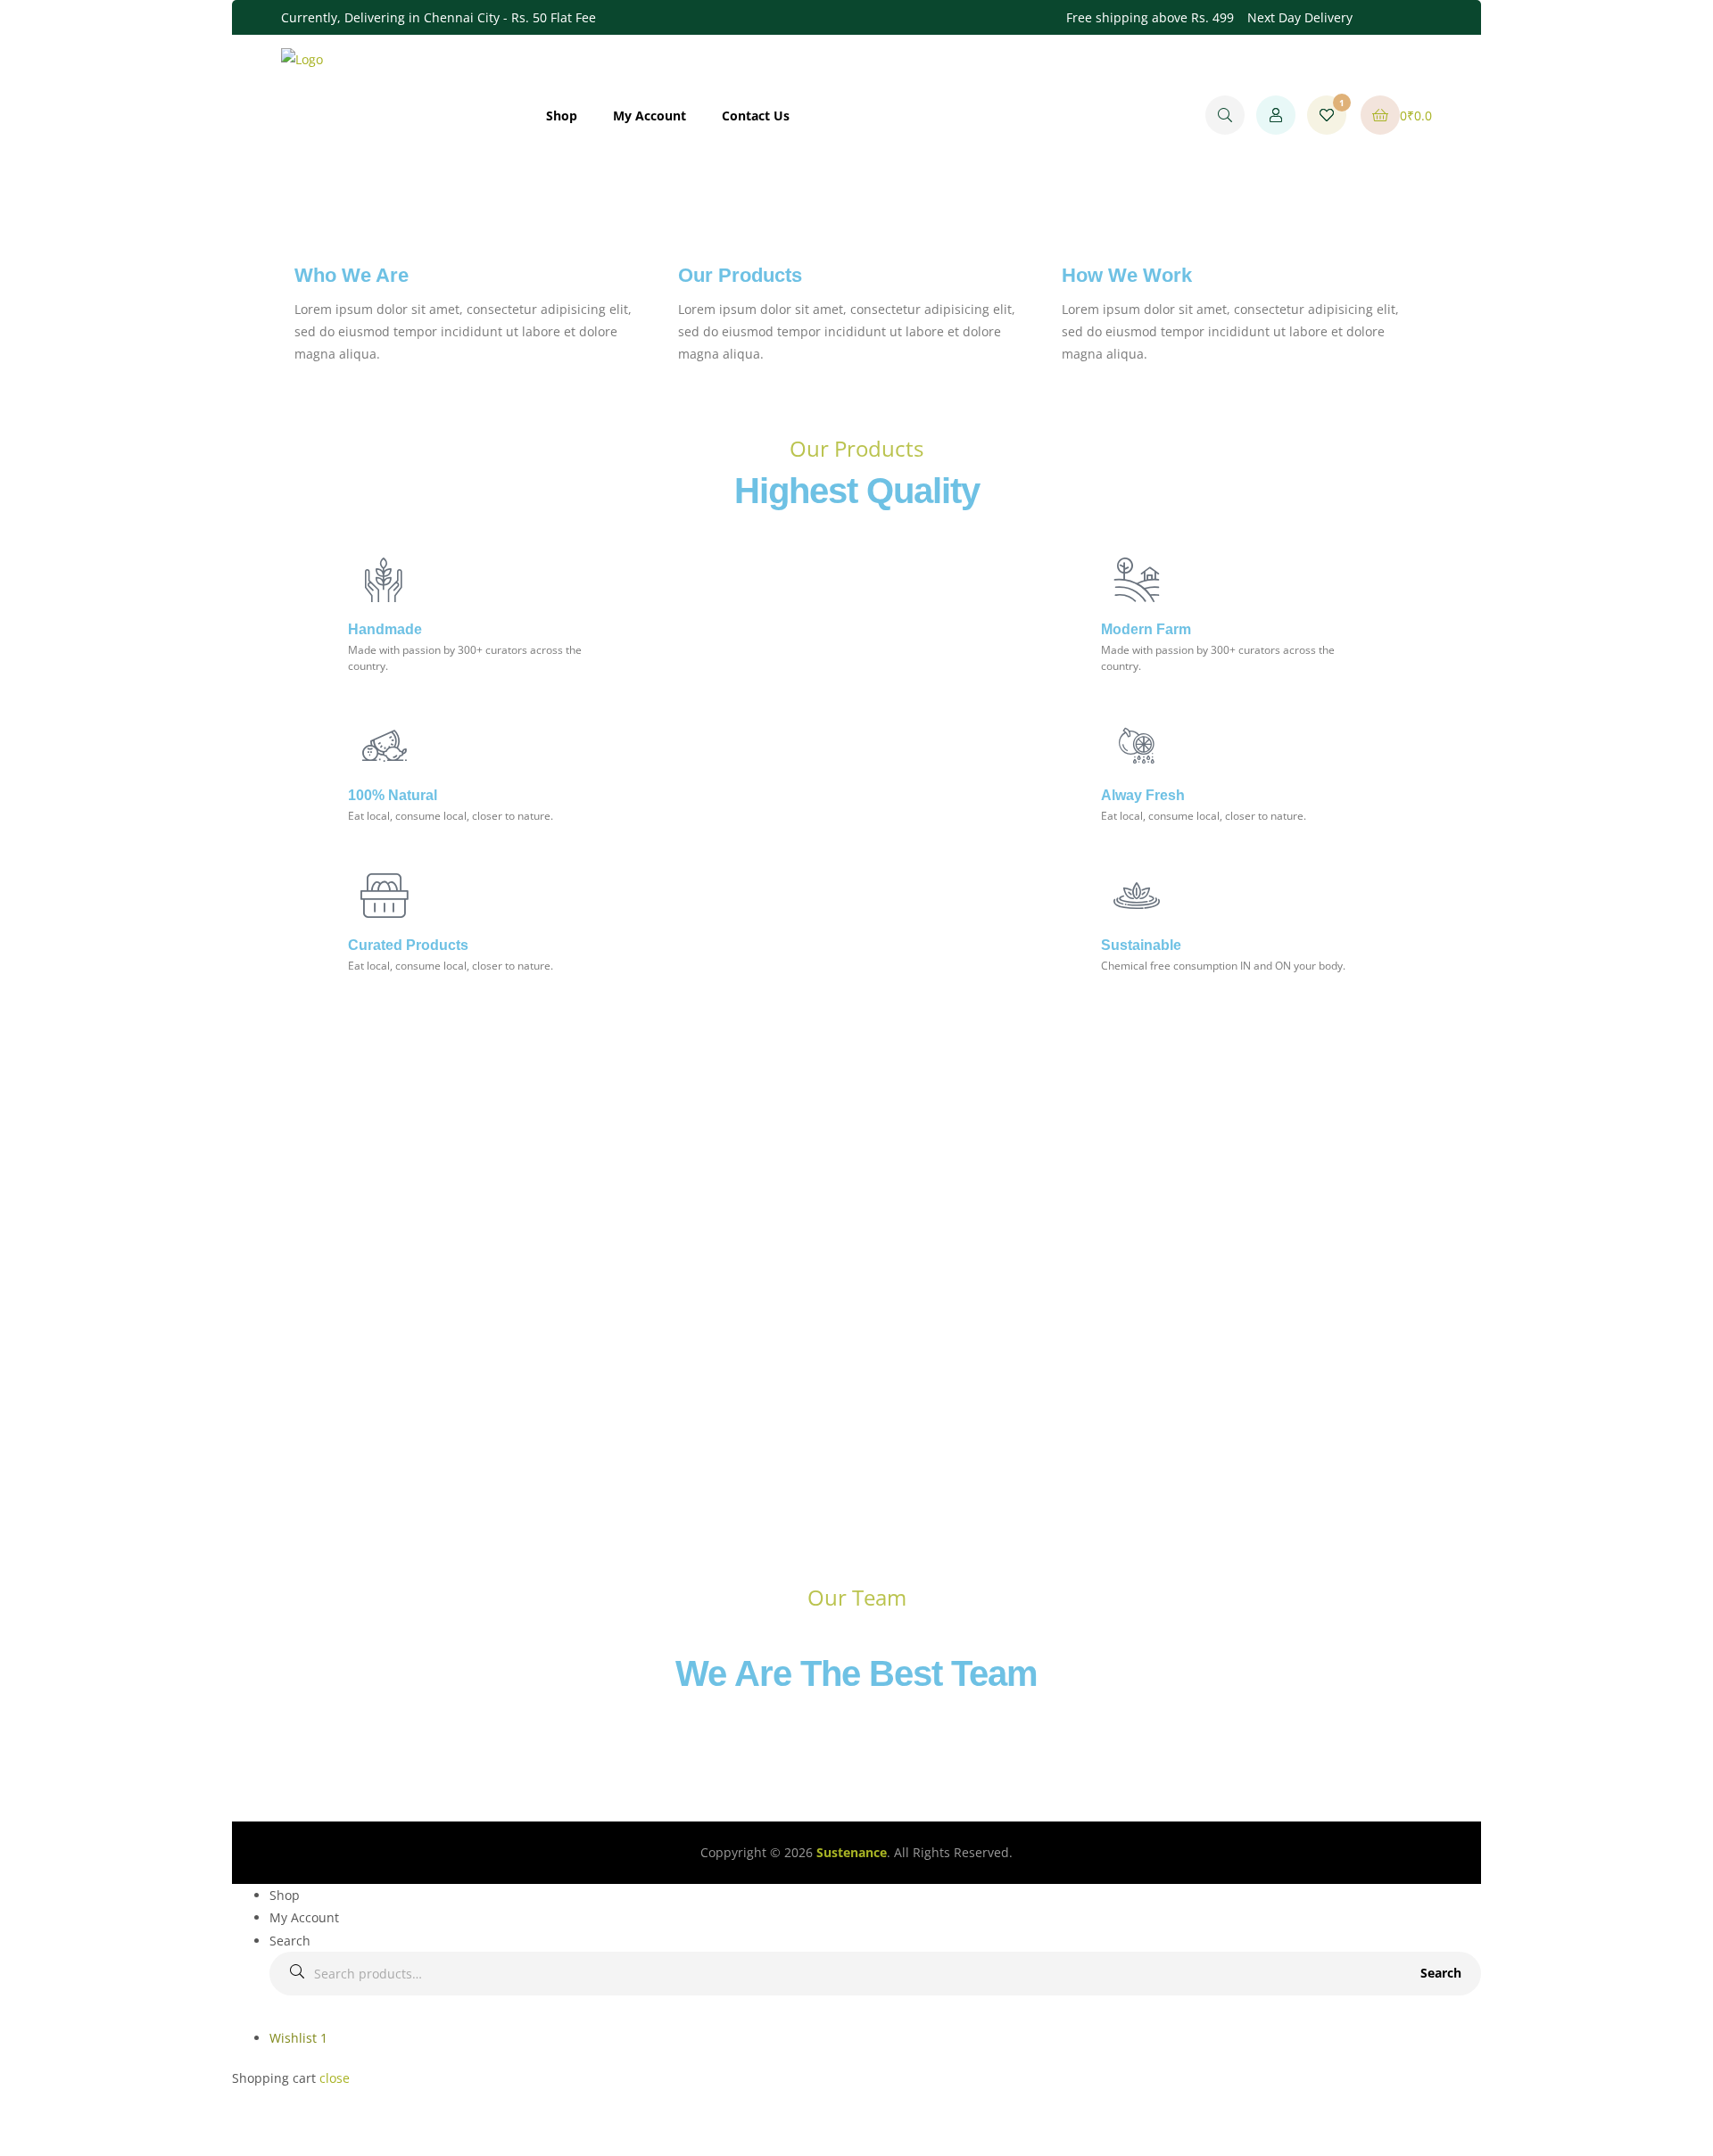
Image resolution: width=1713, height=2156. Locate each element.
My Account (650, 116)
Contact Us (756, 116)
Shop (562, 116)
